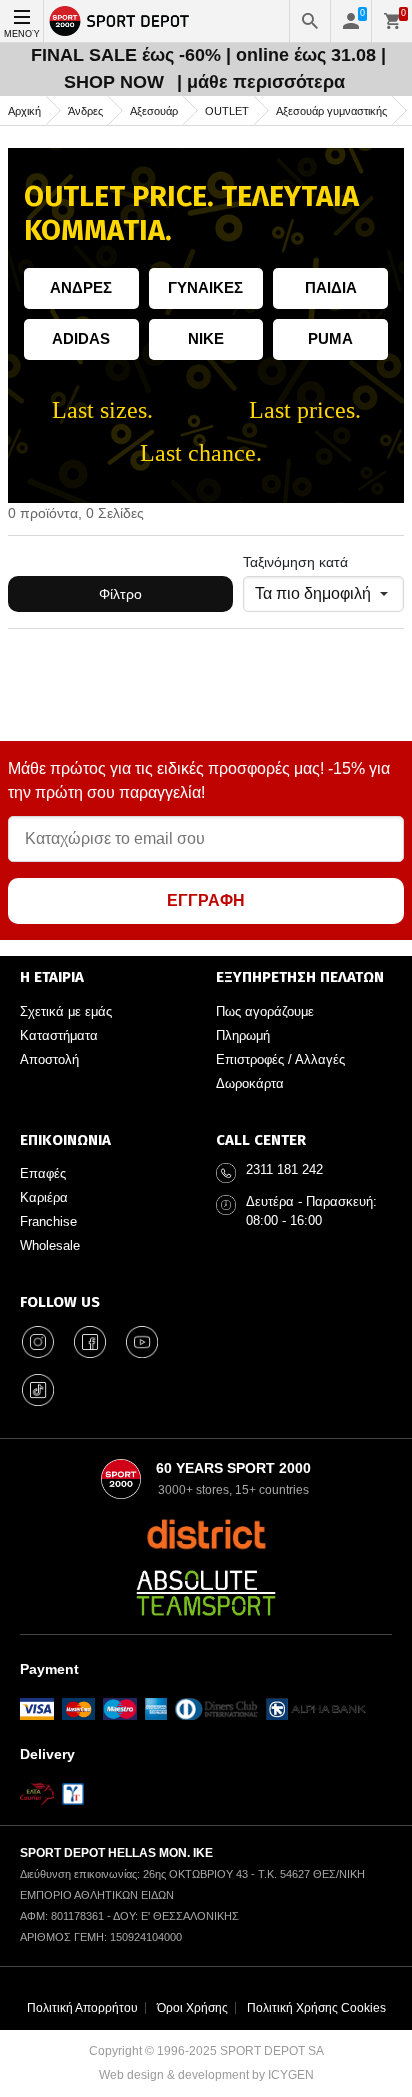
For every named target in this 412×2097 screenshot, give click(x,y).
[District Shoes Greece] (206, 1534)
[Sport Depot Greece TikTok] (38, 1390)
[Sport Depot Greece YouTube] (142, 1342)
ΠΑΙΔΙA (331, 287)
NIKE (206, 338)
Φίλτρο (120, 594)
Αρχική (24, 111)
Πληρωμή (243, 1035)
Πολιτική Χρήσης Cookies (316, 2008)
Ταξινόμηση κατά (295, 562)
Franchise (48, 1221)
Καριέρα (44, 1197)
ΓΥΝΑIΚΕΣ (205, 287)
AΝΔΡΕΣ (81, 287)
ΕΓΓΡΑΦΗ (206, 900)
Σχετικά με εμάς (66, 1011)
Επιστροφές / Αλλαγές (280, 1059)
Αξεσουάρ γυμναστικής (331, 111)
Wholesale (50, 1245)
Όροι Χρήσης (192, 2008)
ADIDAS (81, 338)
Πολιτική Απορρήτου (82, 2008)
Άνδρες (85, 111)
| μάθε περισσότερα (261, 82)
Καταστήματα (59, 1035)
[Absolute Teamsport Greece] (206, 1593)
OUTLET (227, 111)
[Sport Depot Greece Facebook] (90, 1342)
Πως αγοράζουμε (265, 1011)
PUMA (330, 338)
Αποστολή (49, 1059)
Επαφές (43, 1173)
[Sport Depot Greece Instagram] (38, 1342)
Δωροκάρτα (250, 1083)
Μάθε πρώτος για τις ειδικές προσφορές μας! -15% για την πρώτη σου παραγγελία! (199, 780)
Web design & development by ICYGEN (206, 2075)
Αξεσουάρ (154, 111)
